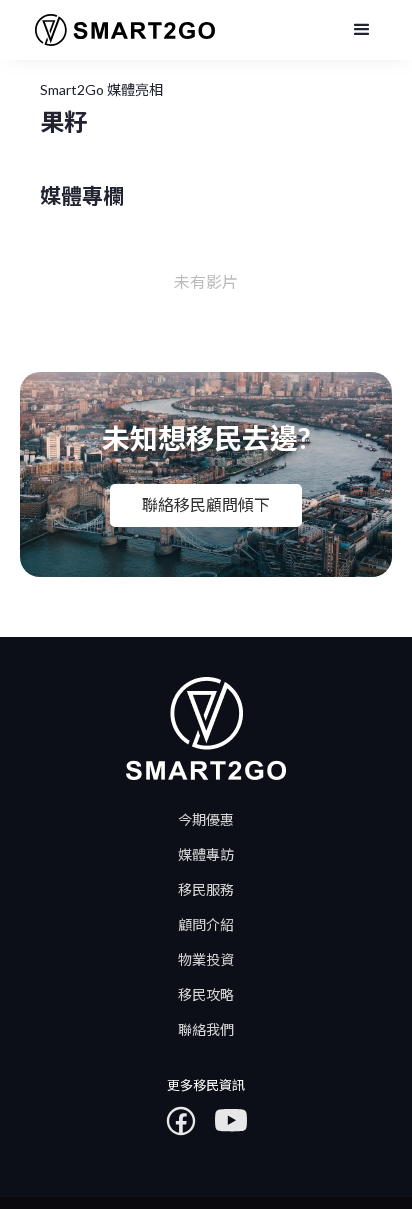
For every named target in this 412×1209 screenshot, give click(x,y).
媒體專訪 (206, 854)
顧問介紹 (206, 924)
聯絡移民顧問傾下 (206, 504)
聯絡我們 (206, 1029)
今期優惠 (206, 819)
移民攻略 (206, 994)
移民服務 (206, 889)
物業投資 (206, 959)
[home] (117, 30)
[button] (362, 30)
